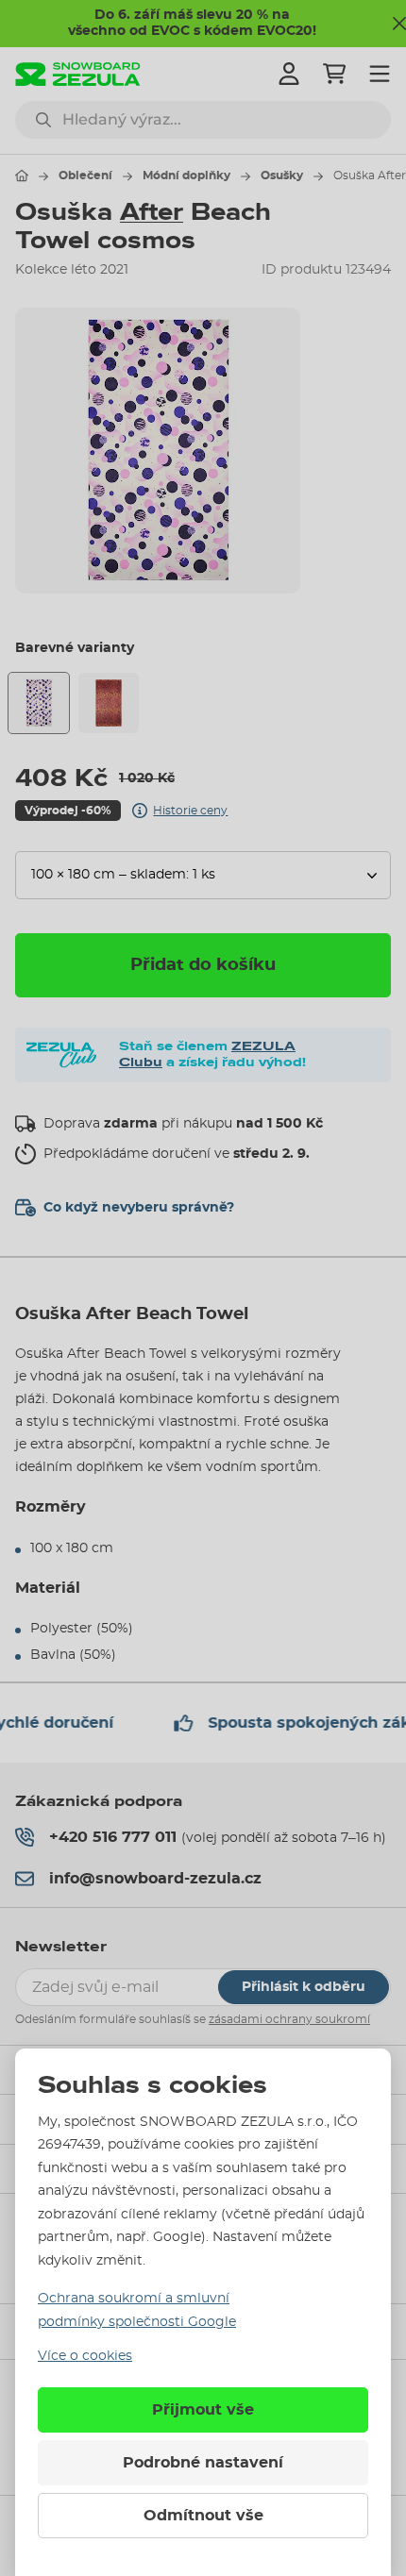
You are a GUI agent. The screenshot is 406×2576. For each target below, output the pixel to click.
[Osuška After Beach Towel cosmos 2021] (39, 703)
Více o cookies (85, 2356)
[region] (203, 450)
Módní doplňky (186, 176)
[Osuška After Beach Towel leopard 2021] (109, 703)
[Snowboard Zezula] (78, 74)
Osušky (282, 176)
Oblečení (85, 176)
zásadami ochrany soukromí (289, 2019)
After (152, 212)
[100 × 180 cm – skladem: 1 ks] (203, 875)
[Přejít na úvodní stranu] (22, 176)
